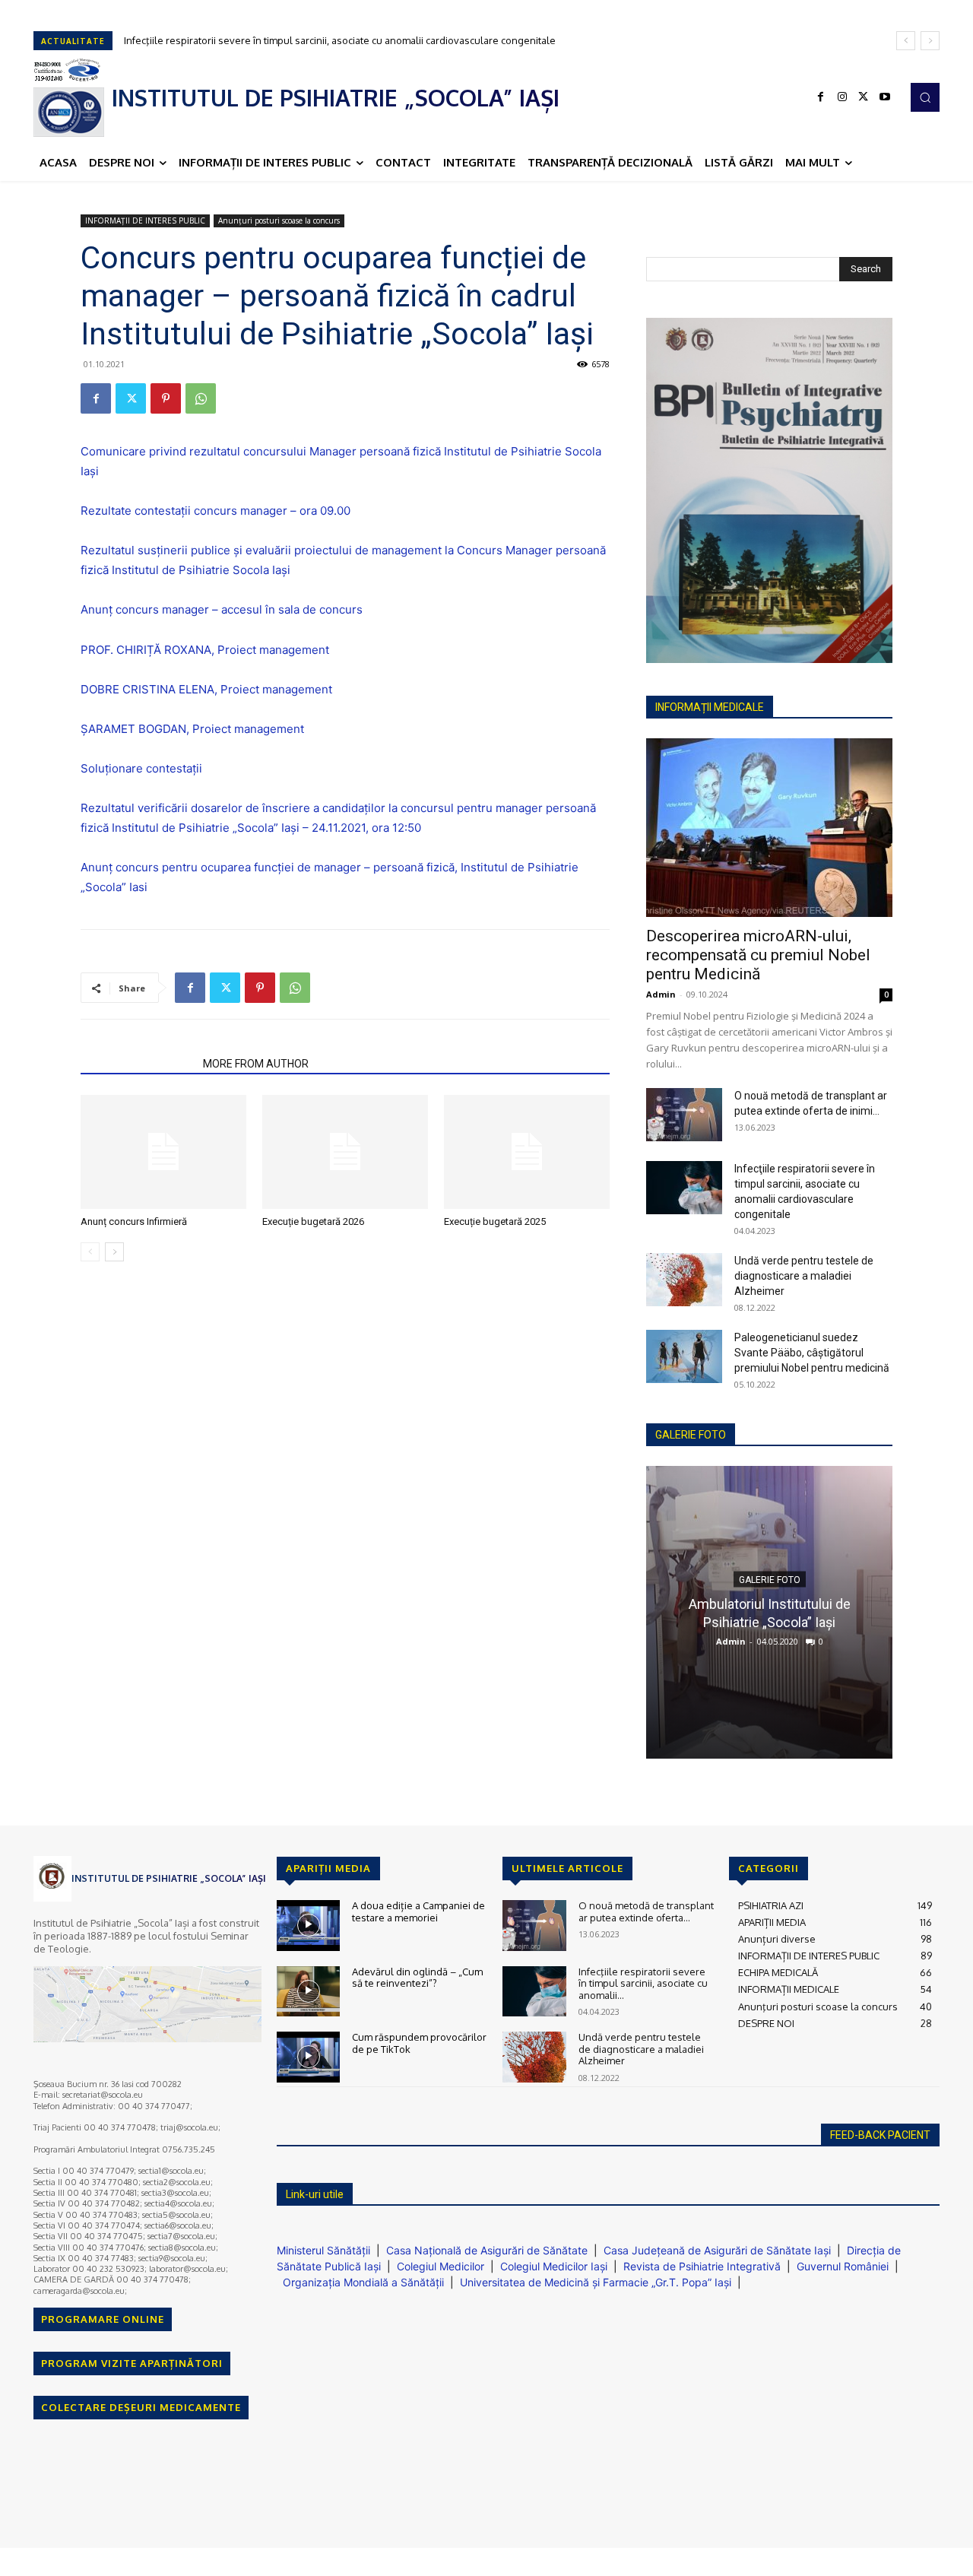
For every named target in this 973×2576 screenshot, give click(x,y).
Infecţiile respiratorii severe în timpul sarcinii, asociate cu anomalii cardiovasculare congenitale (340, 40)
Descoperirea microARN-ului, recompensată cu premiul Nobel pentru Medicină (758, 955)
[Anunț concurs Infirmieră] (163, 1152)
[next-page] (114, 1252)
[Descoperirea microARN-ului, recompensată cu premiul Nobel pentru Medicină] (769, 828)
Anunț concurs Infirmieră (134, 1221)
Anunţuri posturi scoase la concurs (279, 220)
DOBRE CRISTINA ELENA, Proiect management (206, 689)
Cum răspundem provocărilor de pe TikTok (419, 2043)
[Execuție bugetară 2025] (527, 1152)
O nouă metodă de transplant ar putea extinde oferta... (646, 1911)
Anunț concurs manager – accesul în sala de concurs (222, 609)
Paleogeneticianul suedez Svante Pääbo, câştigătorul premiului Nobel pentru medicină (812, 1353)
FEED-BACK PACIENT (880, 2135)
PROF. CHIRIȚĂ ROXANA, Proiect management (205, 650)
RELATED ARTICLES (137, 1064)
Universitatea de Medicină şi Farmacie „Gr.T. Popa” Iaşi (596, 2282)
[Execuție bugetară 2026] (345, 1152)
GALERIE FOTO (691, 1435)
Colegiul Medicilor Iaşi (554, 2266)
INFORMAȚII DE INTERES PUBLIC (145, 220)
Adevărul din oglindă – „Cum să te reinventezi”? (417, 1978)
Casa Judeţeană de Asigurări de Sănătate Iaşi (717, 2250)
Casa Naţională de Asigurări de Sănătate (487, 2250)
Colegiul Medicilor (441, 2266)
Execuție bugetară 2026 (313, 1221)
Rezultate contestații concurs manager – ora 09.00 (216, 511)
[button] (925, 97)
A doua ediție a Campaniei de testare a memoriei (418, 1911)
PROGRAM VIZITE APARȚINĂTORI (132, 2363)
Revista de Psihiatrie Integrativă (702, 2266)
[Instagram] (842, 97)
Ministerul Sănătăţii (323, 2250)
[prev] (906, 41)
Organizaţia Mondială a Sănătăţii (363, 2282)
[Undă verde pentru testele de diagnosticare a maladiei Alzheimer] (684, 1280)
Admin (661, 994)
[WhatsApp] (201, 398)
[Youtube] (885, 97)
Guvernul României (843, 2266)
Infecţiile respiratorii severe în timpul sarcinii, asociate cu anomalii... (643, 1983)
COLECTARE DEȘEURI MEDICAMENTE (141, 2407)
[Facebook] (821, 97)
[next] (930, 41)
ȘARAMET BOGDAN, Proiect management (192, 729)
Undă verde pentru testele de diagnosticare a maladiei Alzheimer (804, 1276)
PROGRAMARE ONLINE (103, 2319)
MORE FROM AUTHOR (256, 1064)
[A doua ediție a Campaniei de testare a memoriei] (308, 1926)
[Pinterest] (166, 398)
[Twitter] (864, 97)
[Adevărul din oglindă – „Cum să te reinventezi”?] (308, 1992)
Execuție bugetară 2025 (495, 1221)
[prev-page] (90, 1252)
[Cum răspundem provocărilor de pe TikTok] (308, 2057)
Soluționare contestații (141, 768)
